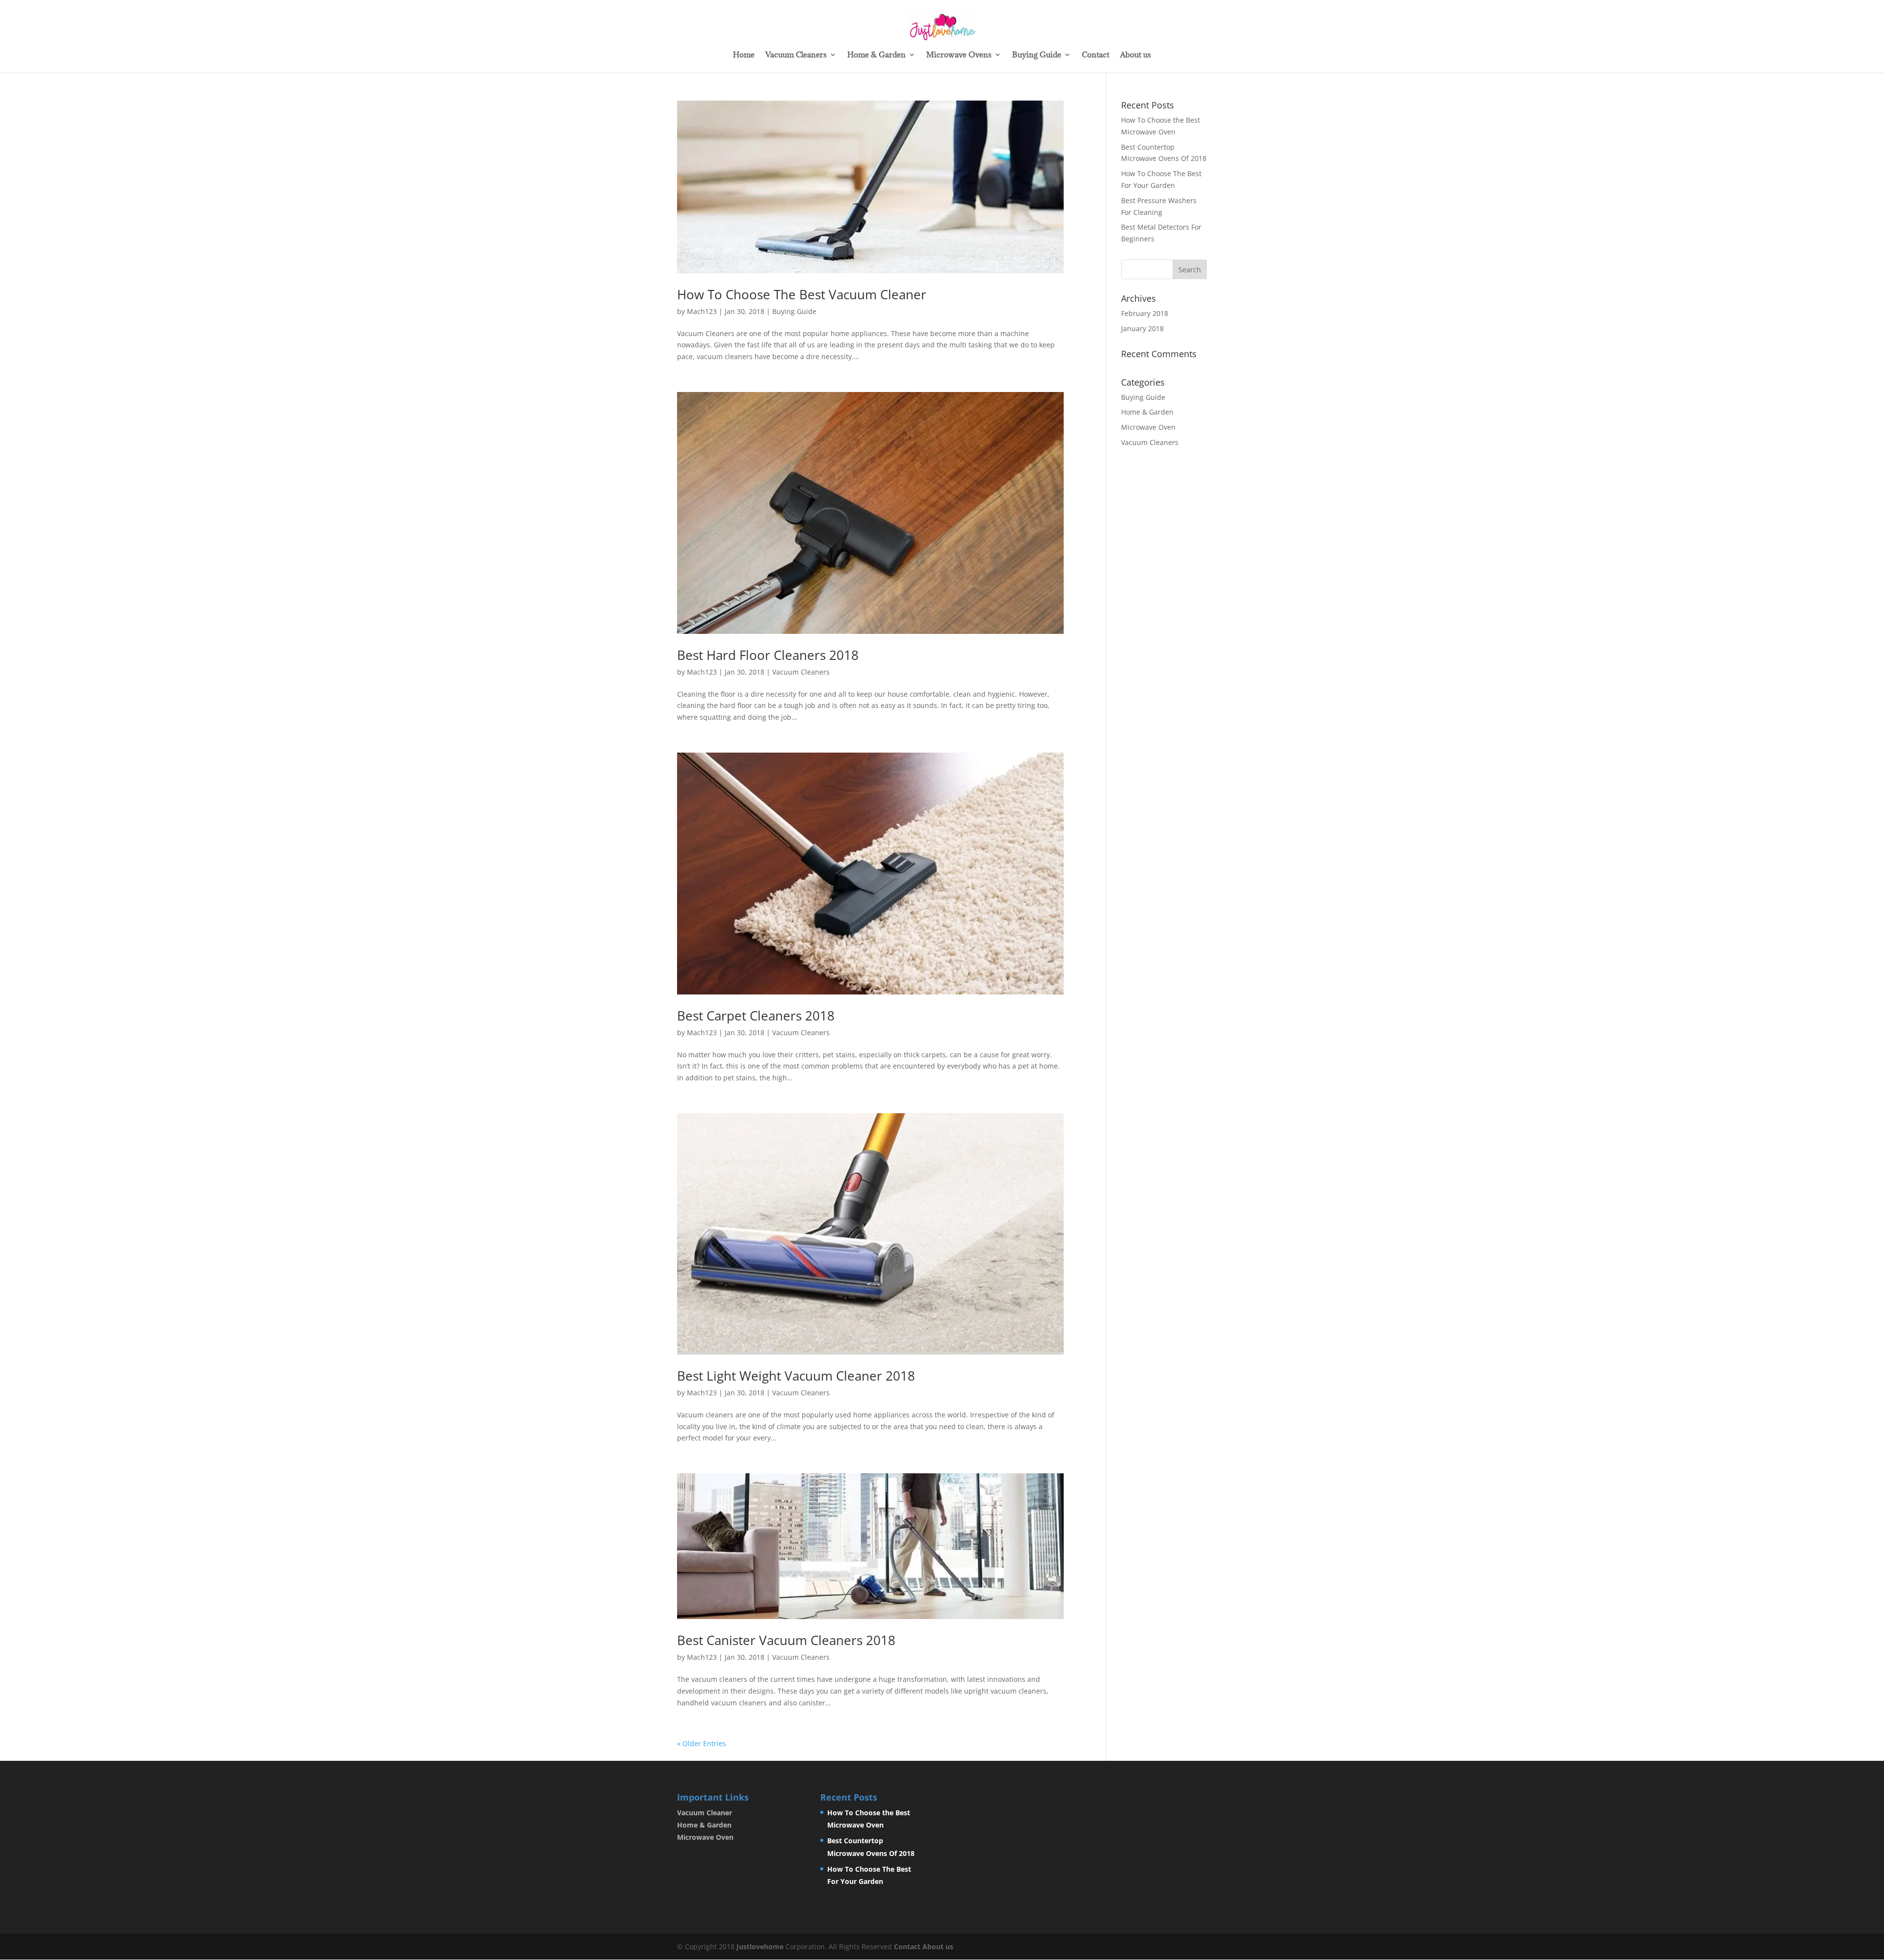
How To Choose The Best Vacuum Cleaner (802, 294)
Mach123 (702, 311)
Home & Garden (877, 55)
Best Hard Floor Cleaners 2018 (768, 655)
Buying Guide (1037, 55)
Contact (1096, 55)
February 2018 (1145, 313)
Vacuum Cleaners (796, 55)
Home (744, 55)
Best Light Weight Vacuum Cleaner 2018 (796, 1376)
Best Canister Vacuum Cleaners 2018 (786, 1640)
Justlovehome (760, 1947)
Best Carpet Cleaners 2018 (756, 1016)
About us (1136, 55)
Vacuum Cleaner (705, 1813)
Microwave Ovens (959, 55)
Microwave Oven (1148, 427)
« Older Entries (702, 1743)
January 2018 (1142, 328)
